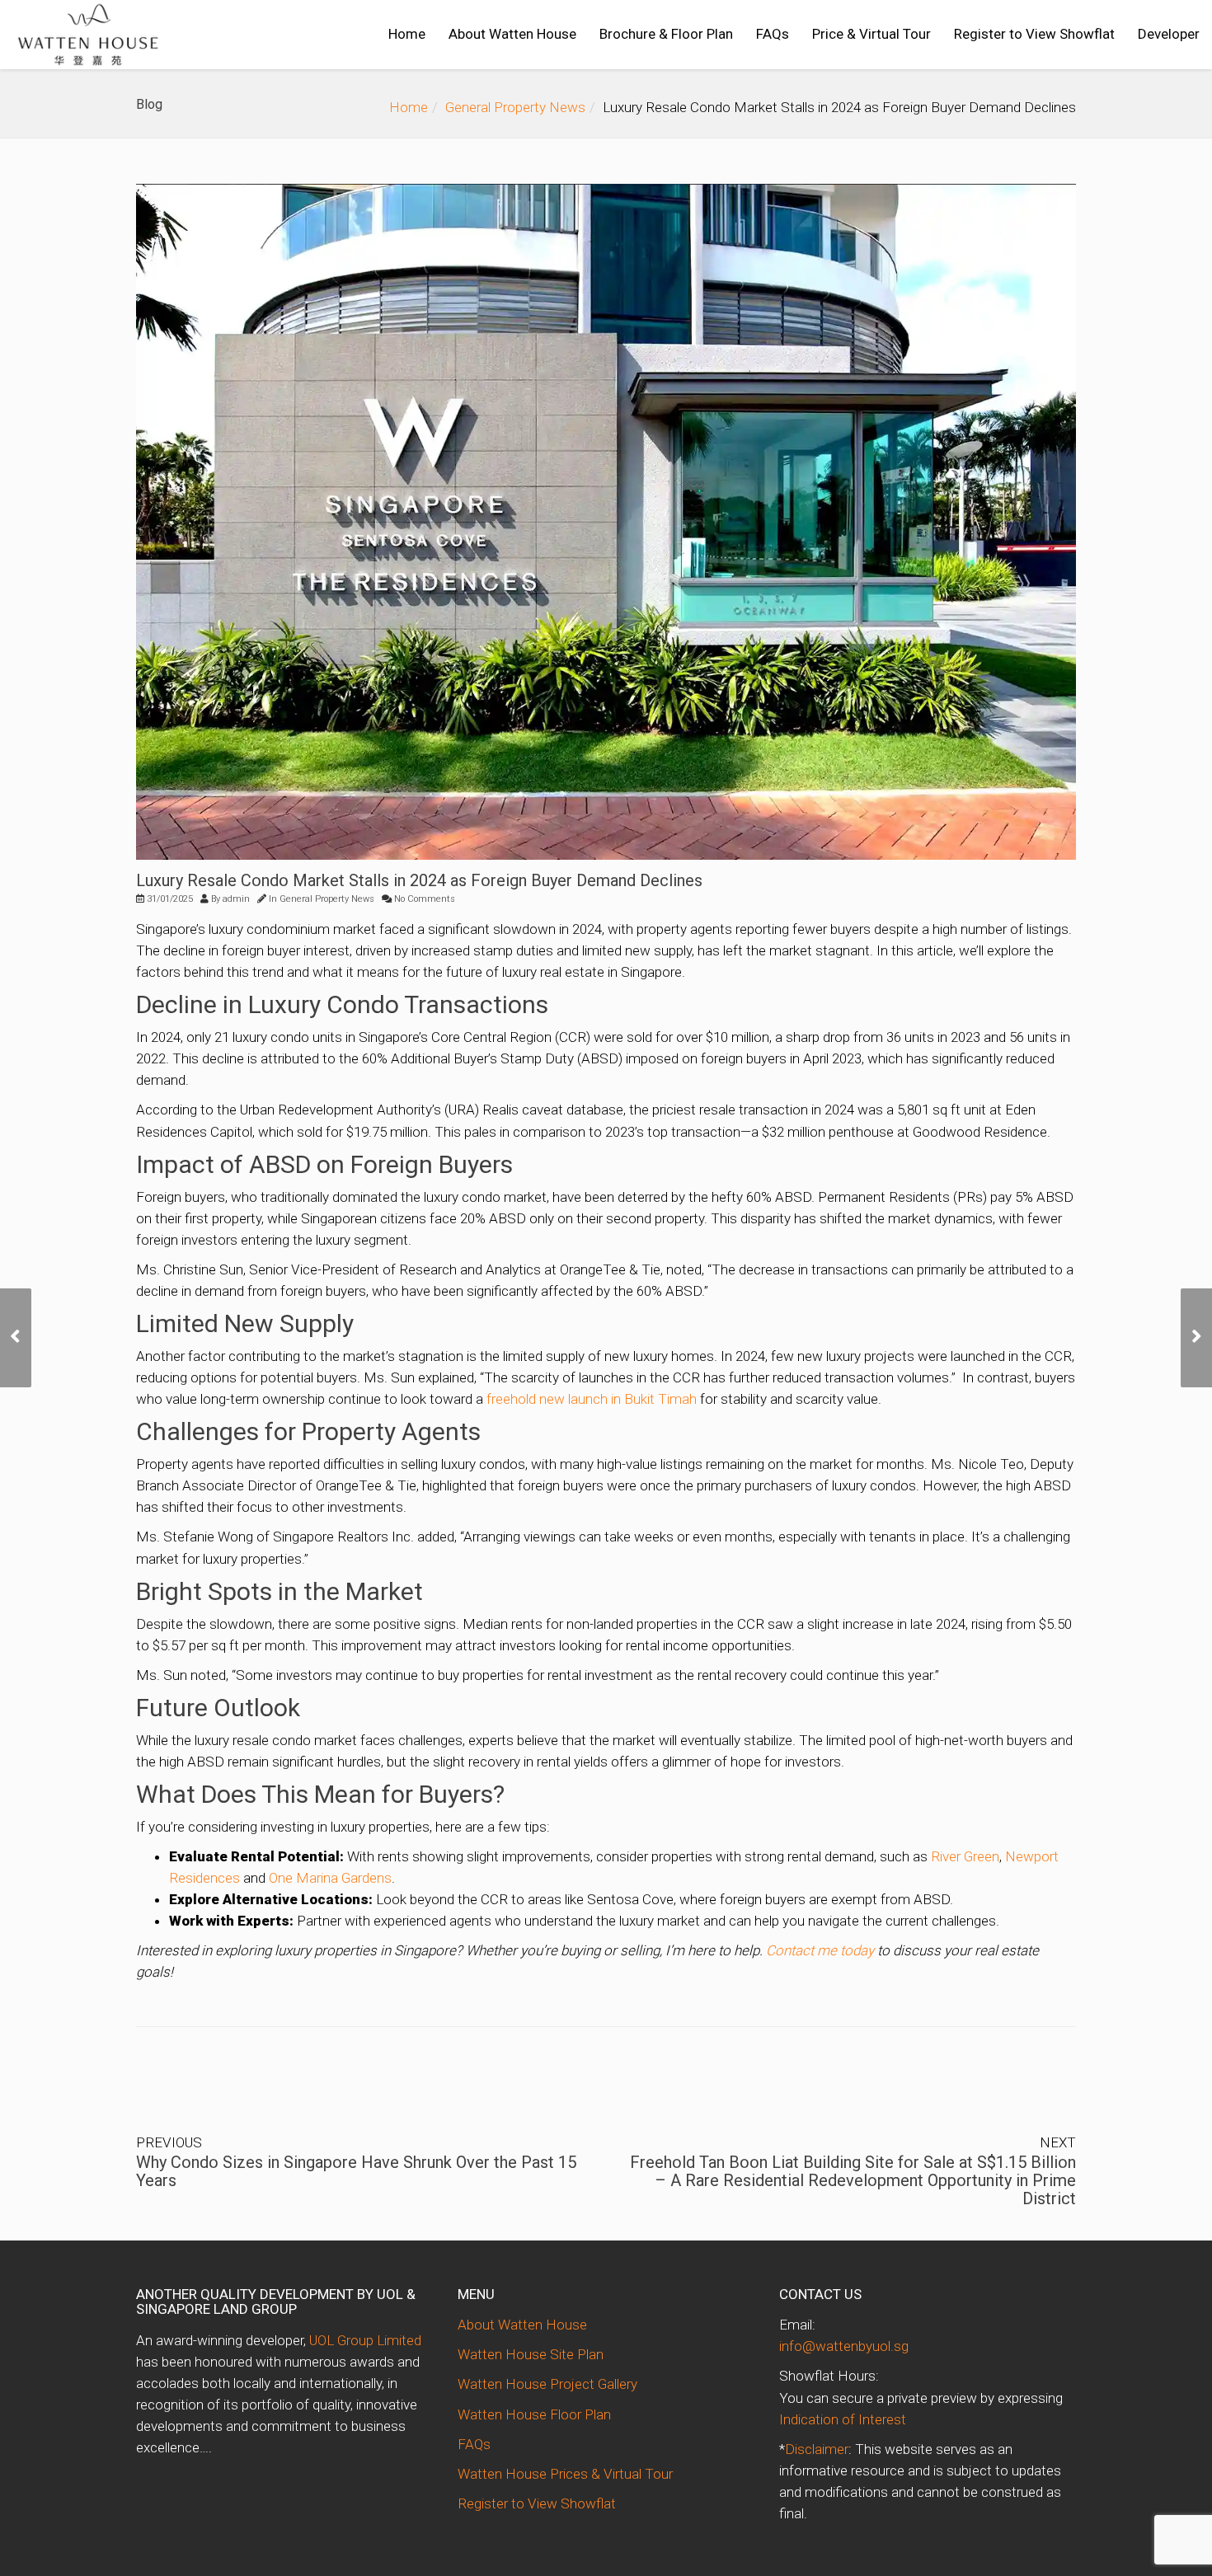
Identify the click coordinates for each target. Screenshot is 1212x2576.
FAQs (773, 34)
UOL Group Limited (365, 2340)
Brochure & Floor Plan (666, 34)
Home (407, 34)
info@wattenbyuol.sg (844, 2346)
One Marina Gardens (330, 1878)
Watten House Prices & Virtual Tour (565, 2474)
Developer (1169, 34)
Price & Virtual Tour (871, 34)
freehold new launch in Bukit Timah (592, 1399)
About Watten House (512, 34)
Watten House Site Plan (531, 2354)
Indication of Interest (843, 2419)
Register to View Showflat (1034, 34)
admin (236, 899)
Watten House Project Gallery (547, 2384)
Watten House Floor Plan (534, 2414)
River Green (965, 1856)
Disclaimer (817, 2449)
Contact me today (820, 1950)
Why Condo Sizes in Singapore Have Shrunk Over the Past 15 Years (356, 2171)
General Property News (515, 107)
